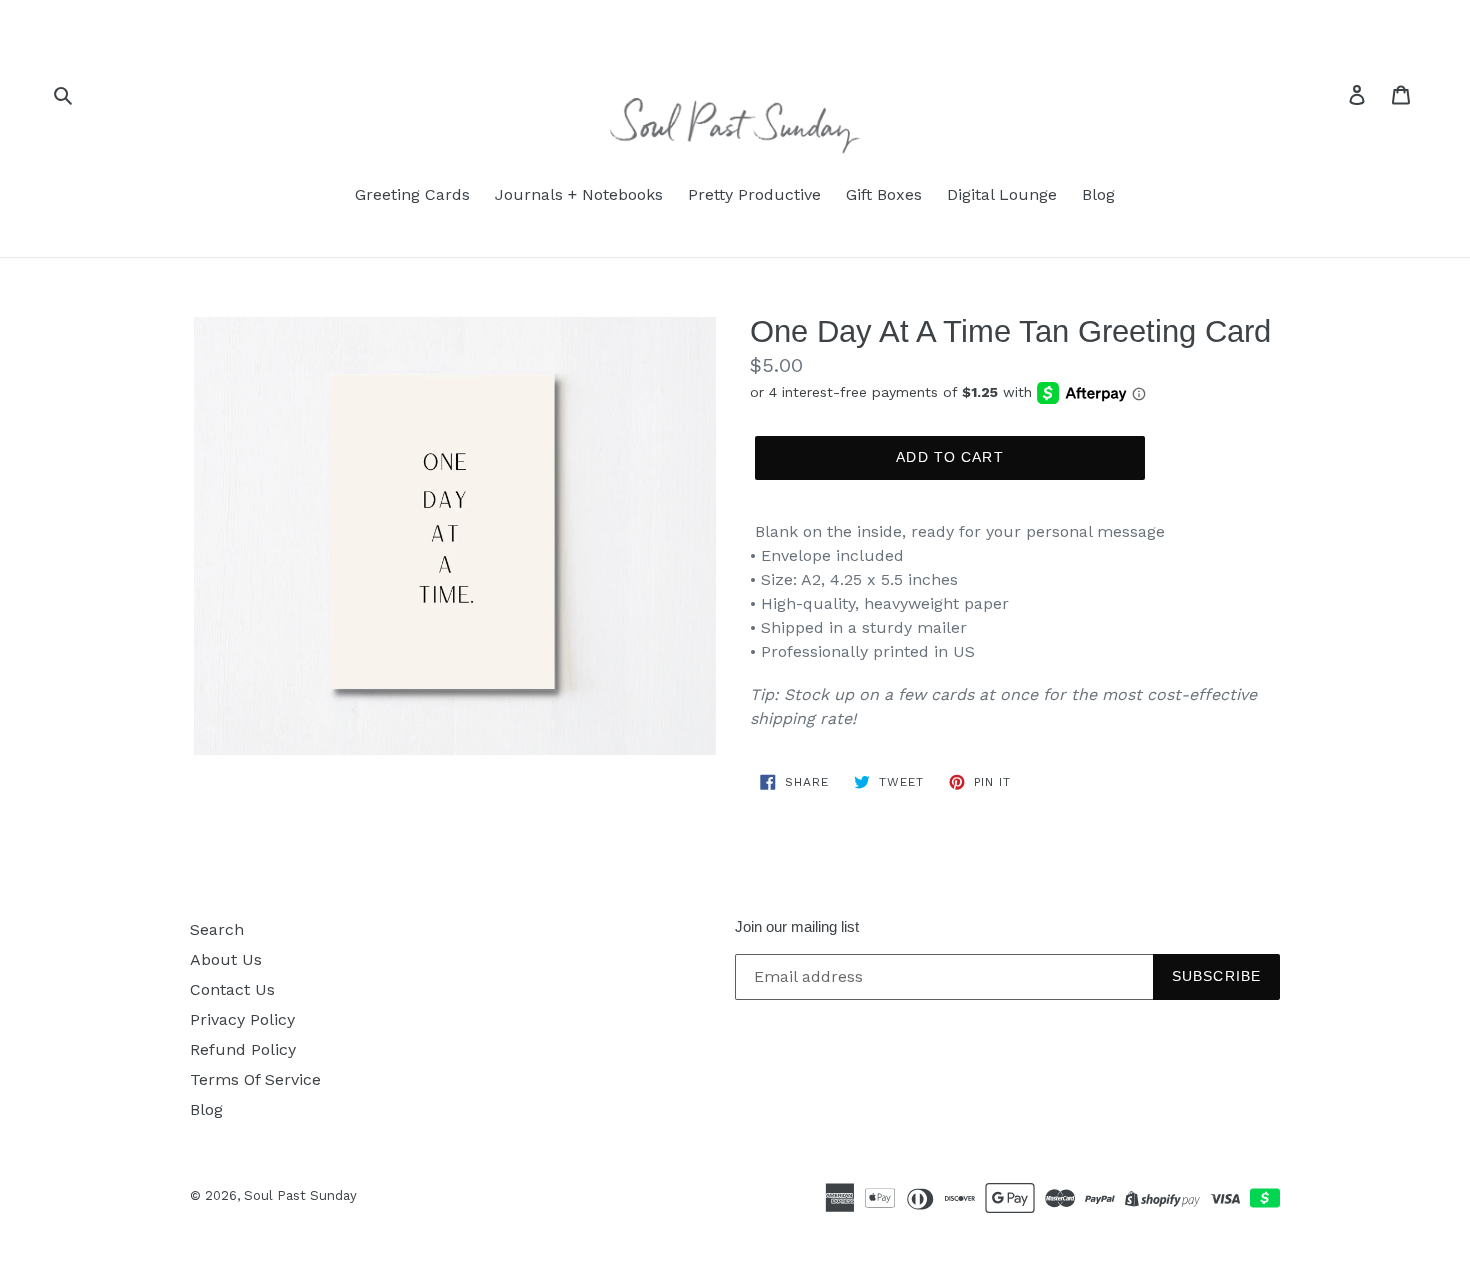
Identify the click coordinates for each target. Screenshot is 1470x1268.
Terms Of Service (255, 1079)
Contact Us (232, 989)
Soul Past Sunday (300, 1195)
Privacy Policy (242, 1019)
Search (217, 929)
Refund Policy (243, 1049)
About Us (226, 959)
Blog (1098, 194)
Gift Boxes (884, 194)
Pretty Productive (754, 194)
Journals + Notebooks (579, 194)
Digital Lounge (1002, 194)
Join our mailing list (797, 926)
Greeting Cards (412, 194)
